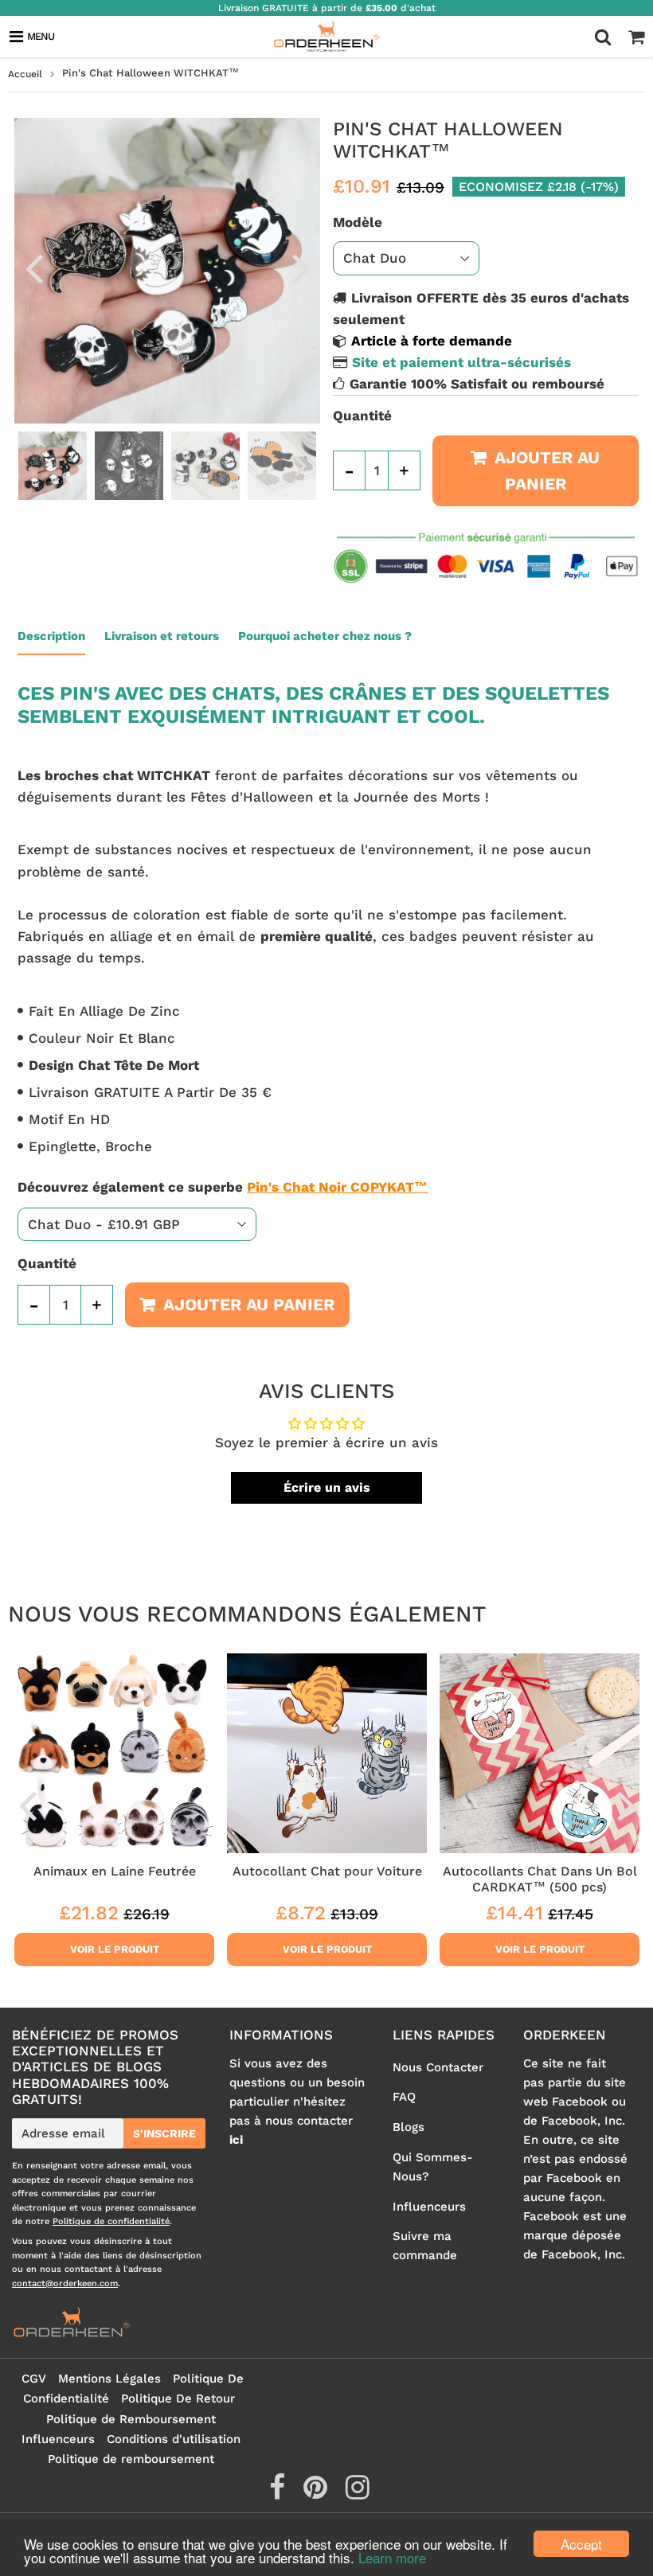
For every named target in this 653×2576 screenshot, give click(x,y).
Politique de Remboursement (131, 2419)
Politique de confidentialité (111, 2221)
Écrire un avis (327, 1487)
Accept (581, 2544)
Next (301, 267)
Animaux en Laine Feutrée (115, 1871)
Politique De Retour (178, 2398)
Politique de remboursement (131, 2459)
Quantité (362, 416)
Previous (33, 267)
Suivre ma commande (425, 2246)
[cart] (636, 37)
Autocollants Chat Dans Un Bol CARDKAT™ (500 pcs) (540, 1879)
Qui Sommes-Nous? (433, 2167)
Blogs (409, 2127)
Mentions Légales (109, 2379)
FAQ (404, 2097)
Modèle (358, 222)
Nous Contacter (438, 2067)
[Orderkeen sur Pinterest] (317, 2493)
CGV (34, 2379)
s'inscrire (164, 2133)
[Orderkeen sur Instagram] (358, 2493)
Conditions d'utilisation (174, 2439)
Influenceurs (429, 2207)
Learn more (392, 2557)
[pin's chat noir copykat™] (245, 1187)
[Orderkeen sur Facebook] (279, 2493)
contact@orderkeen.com (65, 2283)
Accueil (25, 74)
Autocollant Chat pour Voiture (327, 1871)
